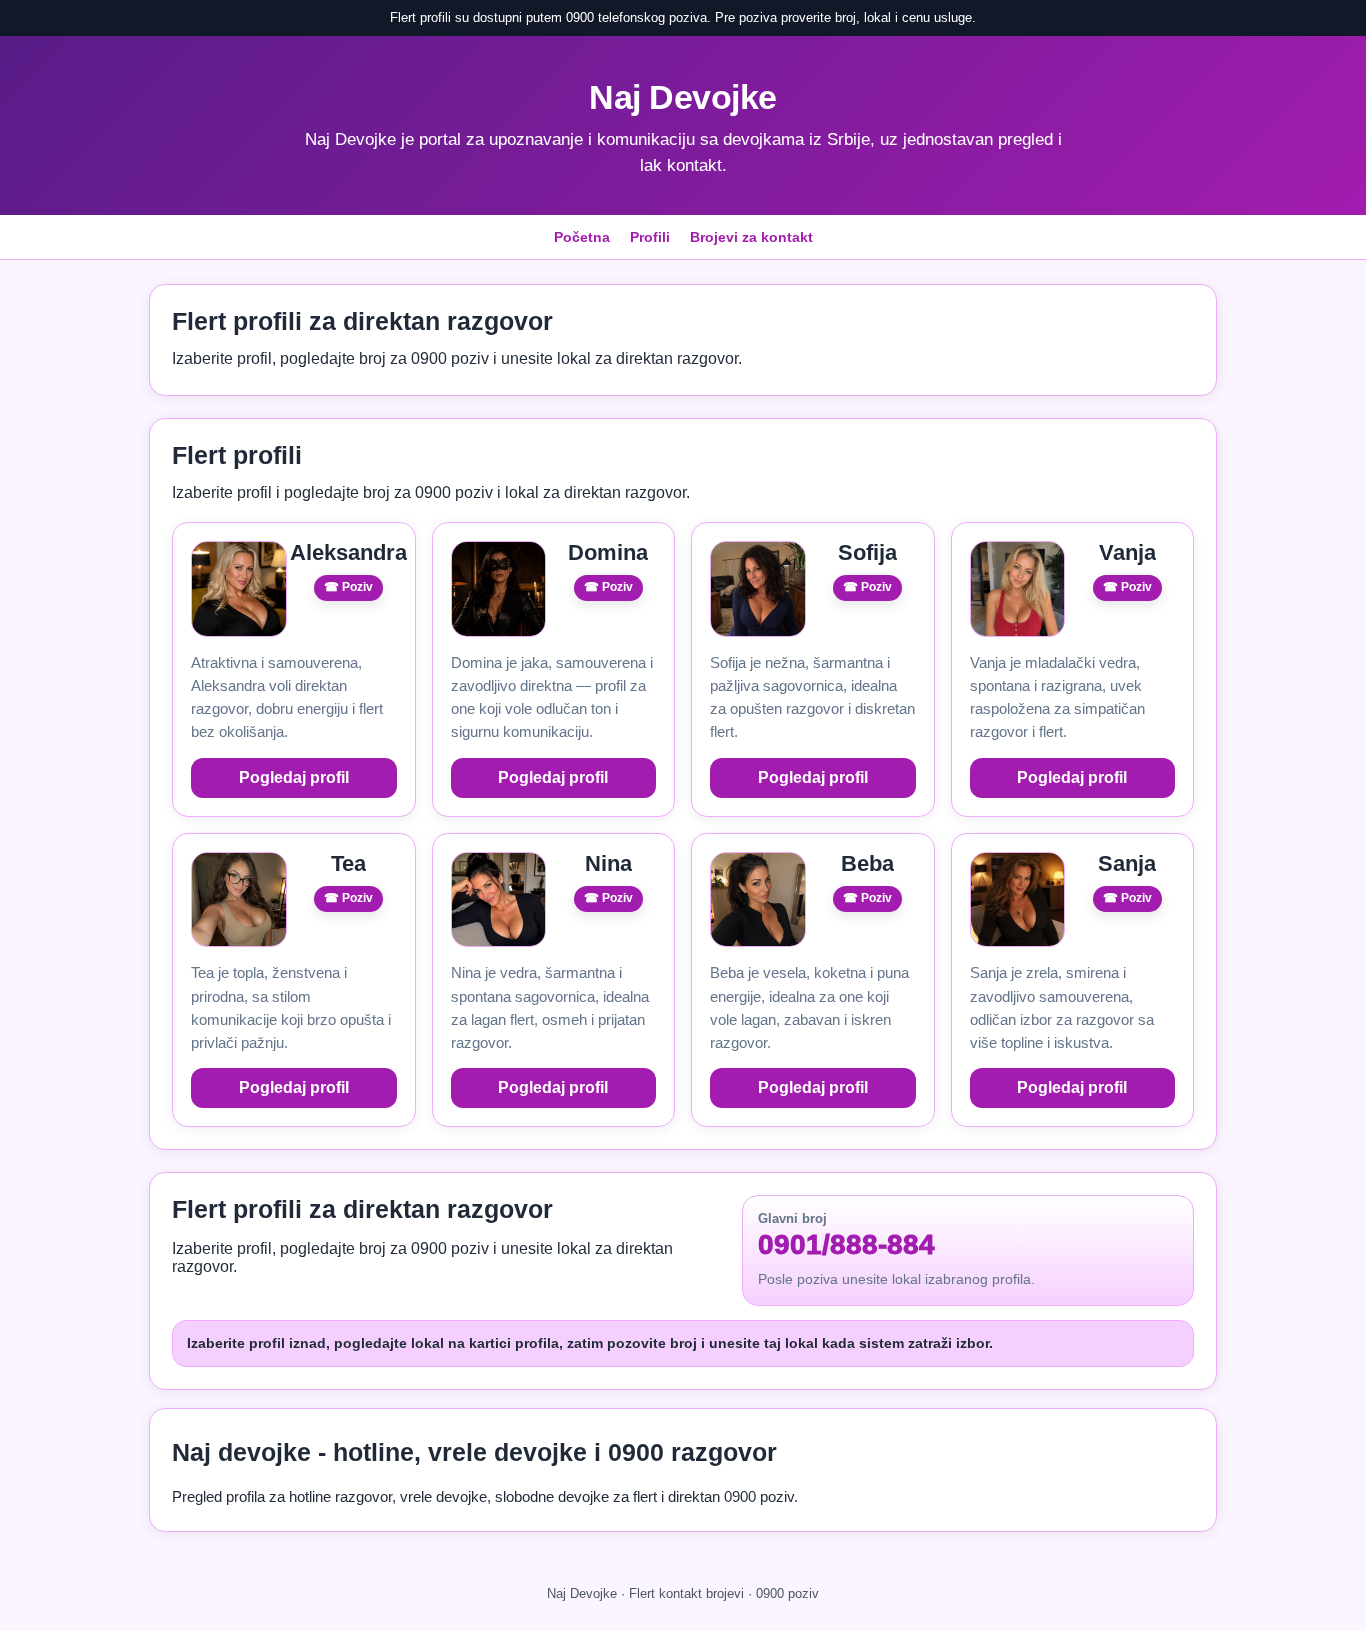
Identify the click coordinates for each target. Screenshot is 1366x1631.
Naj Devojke (683, 97)
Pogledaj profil (294, 777)
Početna (582, 237)
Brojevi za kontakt (751, 237)
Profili (650, 237)
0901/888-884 (846, 1245)
